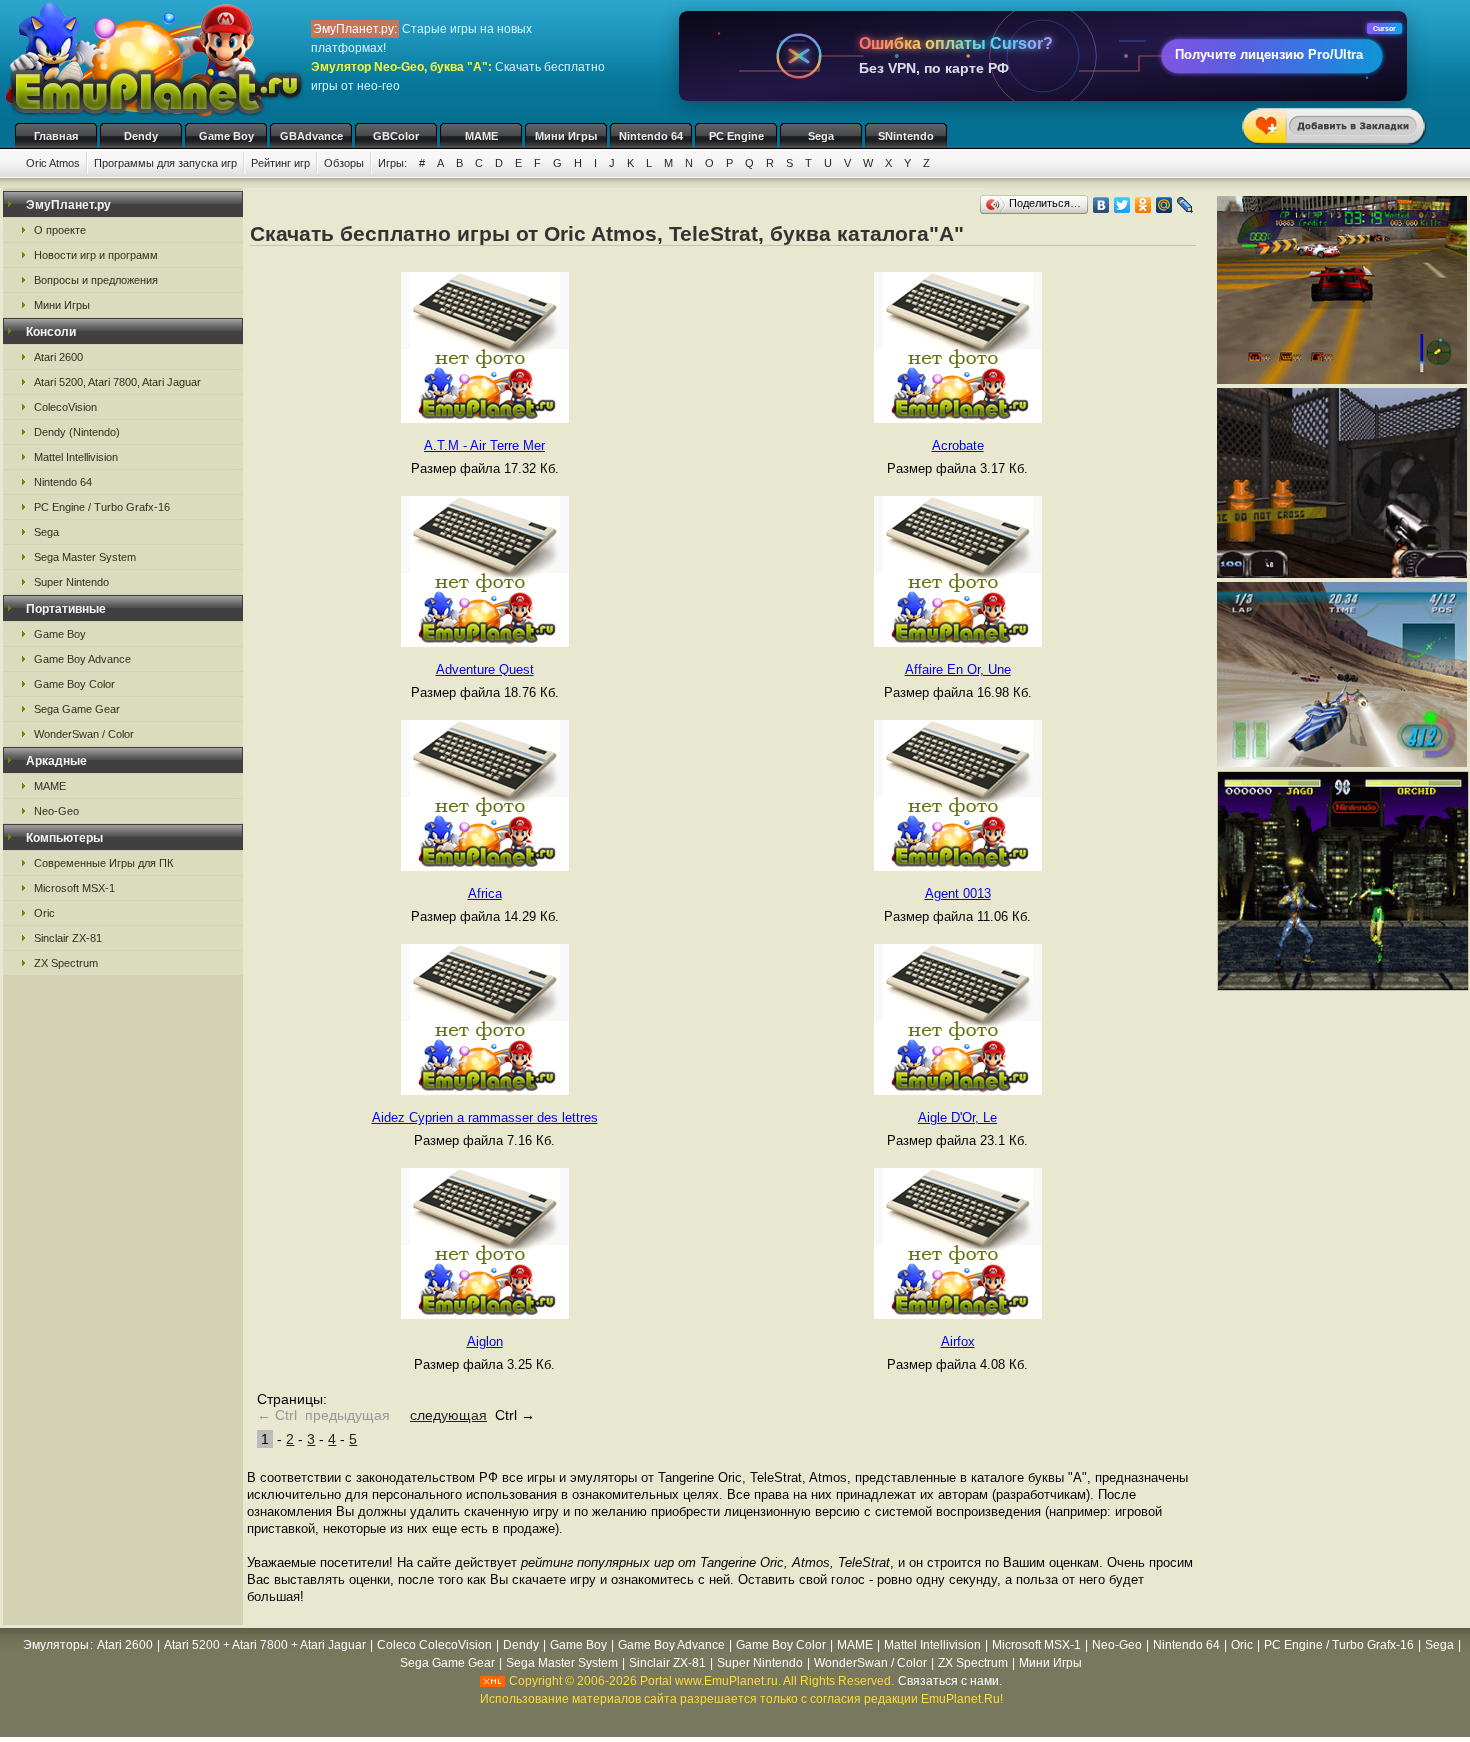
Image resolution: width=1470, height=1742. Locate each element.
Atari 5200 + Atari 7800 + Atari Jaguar (265, 1645)
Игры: (392, 163)
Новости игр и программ (96, 255)
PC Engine (736, 136)
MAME (481, 136)
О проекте (60, 230)
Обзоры (344, 163)
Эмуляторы (56, 1645)
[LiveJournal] (1185, 205)
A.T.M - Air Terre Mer (484, 445)
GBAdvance (311, 136)
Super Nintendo (71, 582)
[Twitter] (1122, 205)
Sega (821, 136)
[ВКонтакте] (1101, 205)
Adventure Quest (485, 669)
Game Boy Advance (82, 659)
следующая (448, 1415)
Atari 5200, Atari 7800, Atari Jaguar (117, 382)
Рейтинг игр (280, 163)
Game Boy (226, 136)
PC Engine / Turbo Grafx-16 (102, 507)
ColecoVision (65, 407)
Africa (485, 893)
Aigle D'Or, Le (957, 1117)
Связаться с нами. (950, 1681)
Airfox (958, 1341)
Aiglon (485, 1341)
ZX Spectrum (66, 963)
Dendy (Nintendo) (77, 432)
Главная (56, 136)
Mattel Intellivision (76, 457)
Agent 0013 (958, 893)
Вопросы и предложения (96, 280)
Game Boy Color (74, 684)
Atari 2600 (58, 357)
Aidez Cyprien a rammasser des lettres (485, 1117)
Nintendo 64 (651, 136)
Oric (44, 913)
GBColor (396, 136)
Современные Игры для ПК (103, 863)
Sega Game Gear (77, 709)
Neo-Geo (56, 811)
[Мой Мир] (1164, 205)
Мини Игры (566, 136)
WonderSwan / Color (84, 734)
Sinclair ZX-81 (68, 938)
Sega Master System (85, 557)
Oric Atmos (53, 163)
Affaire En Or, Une (958, 669)
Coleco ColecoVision (434, 1645)
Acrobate (958, 445)
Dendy (141, 136)
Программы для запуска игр (165, 163)
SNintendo (906, 136)
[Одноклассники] (1143, 205)
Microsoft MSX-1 (74, 888)
